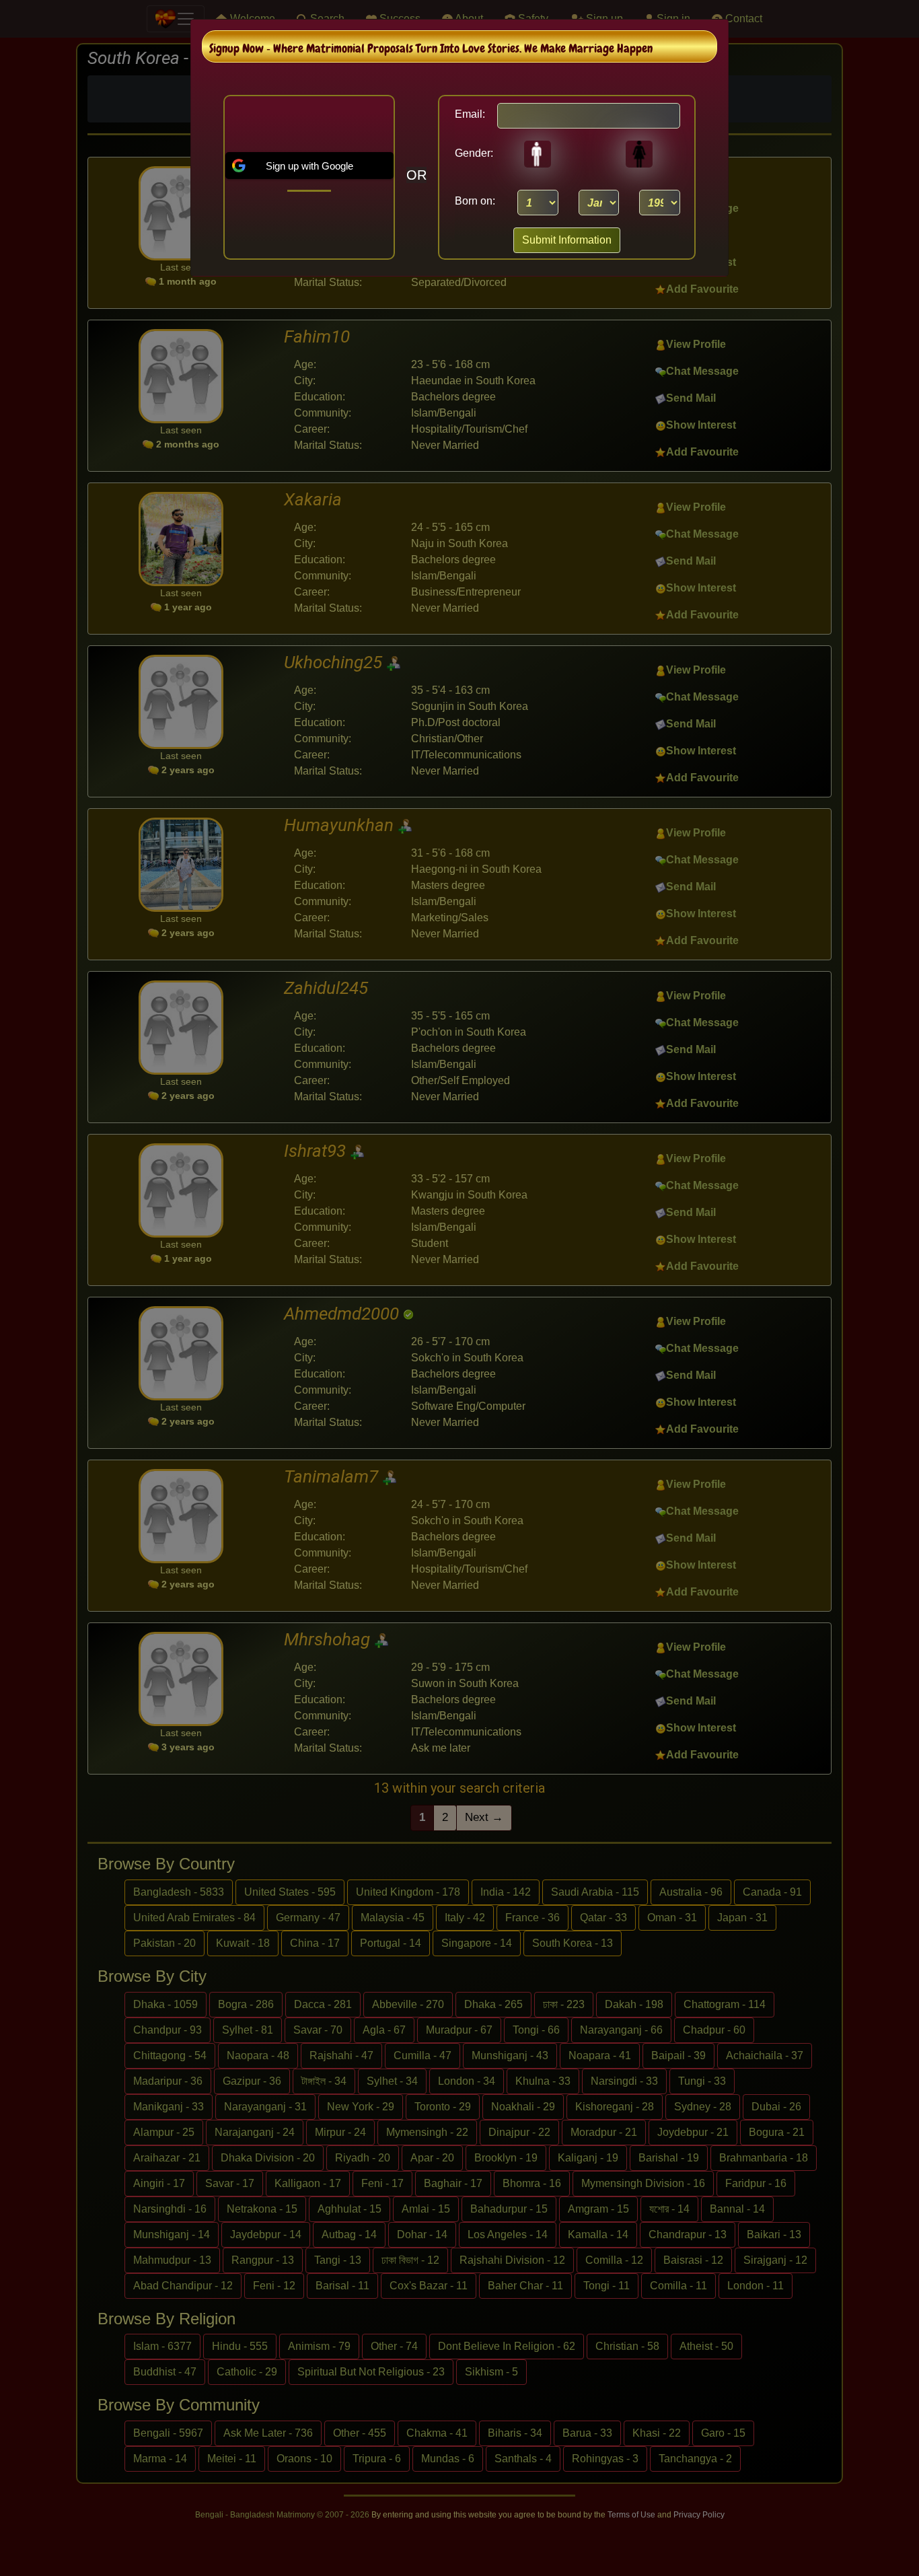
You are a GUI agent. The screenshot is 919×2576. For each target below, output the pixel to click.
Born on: (475, 201)
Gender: (470, 153)
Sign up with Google (309, 166)
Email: (470, 114)
